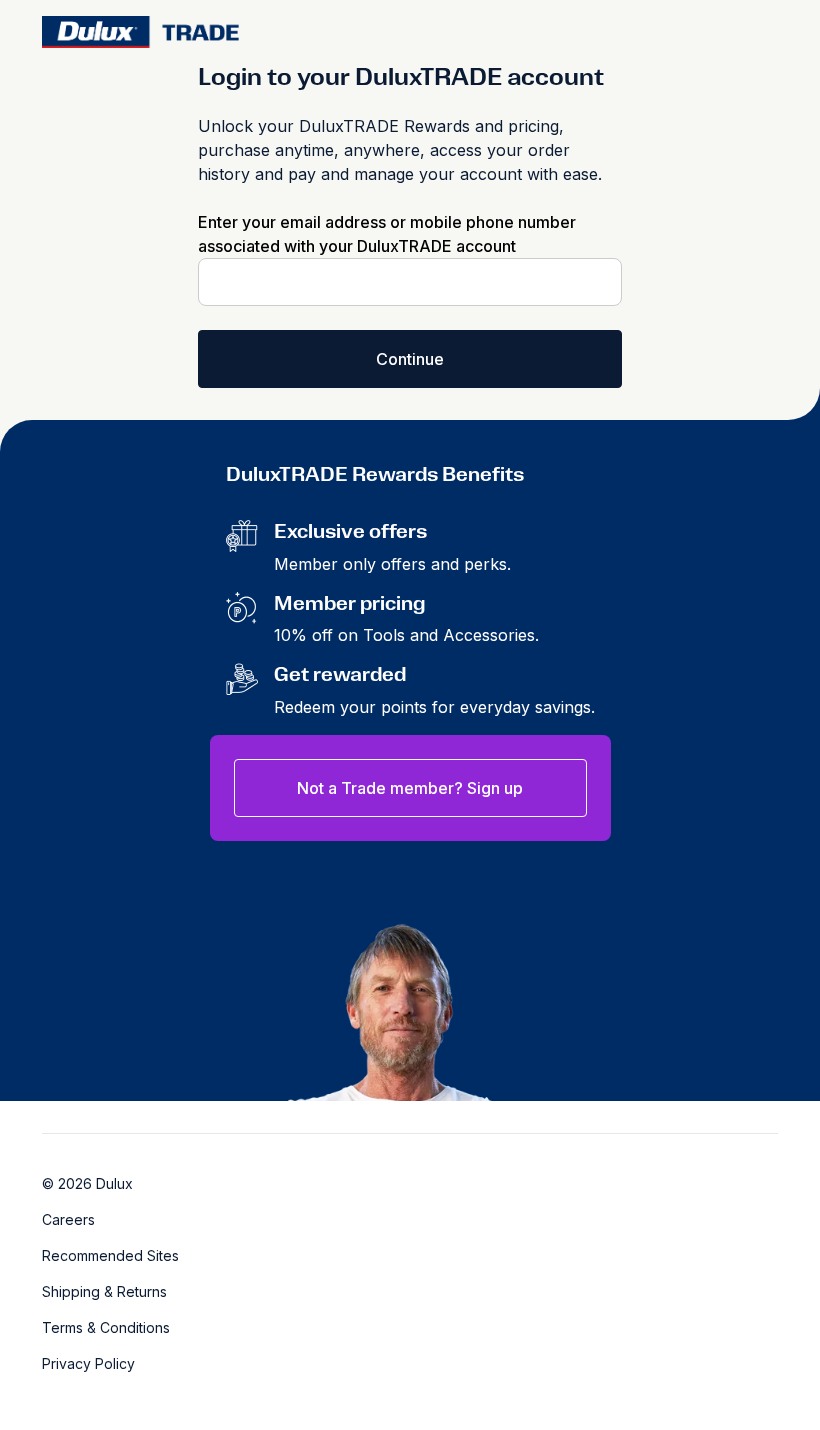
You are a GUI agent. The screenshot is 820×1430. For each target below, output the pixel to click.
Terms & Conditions (106, 1327)
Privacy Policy (88, 1363)
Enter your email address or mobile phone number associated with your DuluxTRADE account (387, 234)
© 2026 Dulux (87, 1183)
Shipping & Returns (104, 1291)
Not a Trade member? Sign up (410, 788)
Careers (68, 1219)
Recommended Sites (110, 1255)
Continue (410, 359)
